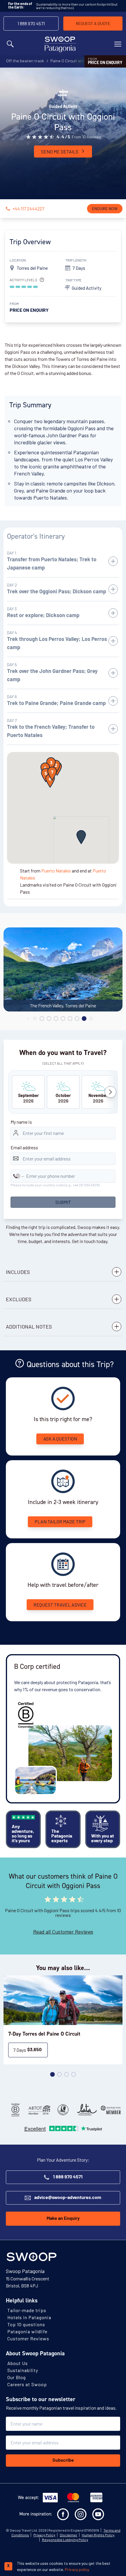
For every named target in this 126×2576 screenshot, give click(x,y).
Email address (24, 1147)
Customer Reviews (28, 2338)
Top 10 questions (26, 2324)
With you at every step (103, 1839)
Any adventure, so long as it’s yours (23, 1834)
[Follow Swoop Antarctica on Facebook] (63, 2514)
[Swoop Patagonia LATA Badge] (87, 2110)
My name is (21, 1122)
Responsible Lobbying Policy (65, 2540)
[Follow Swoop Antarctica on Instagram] (81, 2514)
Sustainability (23, 2370)
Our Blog (17, 2377)
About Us (18, 2363)
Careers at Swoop (27, 2384)
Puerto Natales (56, 871)
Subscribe (63, 2461)
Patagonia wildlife (27, 2331)
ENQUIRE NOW (105, 208)
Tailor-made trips (27, 2310)
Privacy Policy (44, 2535)
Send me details (60, 151)
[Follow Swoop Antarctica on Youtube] (98, 2514)
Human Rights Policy (98, 2535)
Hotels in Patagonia (29, 2317)
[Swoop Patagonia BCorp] (15, 2110)
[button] (81, 837)
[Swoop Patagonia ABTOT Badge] (39, 2110)
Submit (63, 1202)
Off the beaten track (25, 61)
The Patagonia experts (62, 1836)
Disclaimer (69, 2535)
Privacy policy (77, 2569)
